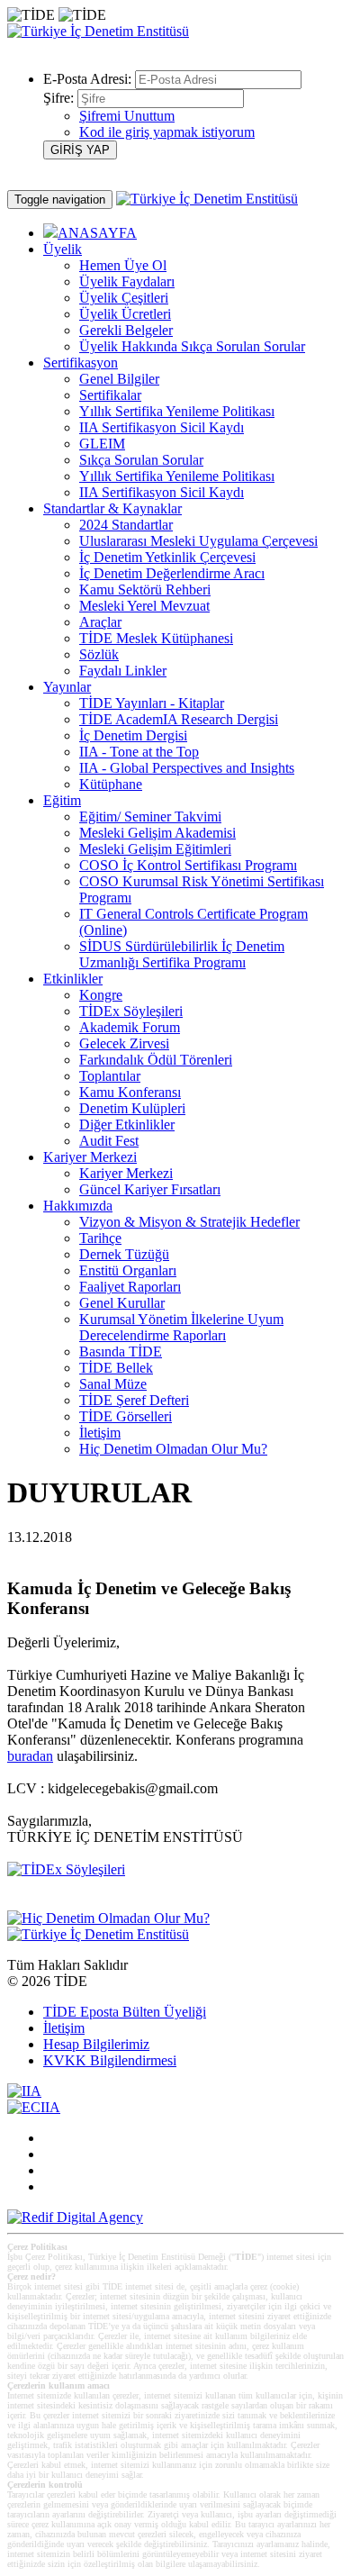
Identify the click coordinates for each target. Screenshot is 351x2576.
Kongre (101, 995)
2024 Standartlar (126, 525)
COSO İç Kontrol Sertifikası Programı (188, 865)
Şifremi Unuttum (127, 116)
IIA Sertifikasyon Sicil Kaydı (162, 427)
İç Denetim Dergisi (133, 735)
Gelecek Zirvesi (124, 1043)
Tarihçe (100, 1238)
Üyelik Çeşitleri (124, 298)
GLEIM (102, 444)
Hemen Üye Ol (123, 265)
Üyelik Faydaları (127, 281)
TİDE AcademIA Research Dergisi (179, 719)
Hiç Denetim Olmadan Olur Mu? (173, 1449)
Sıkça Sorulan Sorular (141, 460)
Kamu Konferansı (130, 1092)
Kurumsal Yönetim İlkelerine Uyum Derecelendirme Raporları (181, 1327)
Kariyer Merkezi (126, 1173)
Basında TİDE (121, 1351)
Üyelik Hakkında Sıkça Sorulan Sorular (192, 346)
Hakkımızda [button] (78, 1206)
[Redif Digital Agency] (75, 2217)
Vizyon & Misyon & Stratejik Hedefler (189, 1222)
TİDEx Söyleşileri (131, 1011)
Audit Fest (109, 1141)
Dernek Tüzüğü (124, 1254)
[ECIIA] (34, 2107)
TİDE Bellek (116, 1368)
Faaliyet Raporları (130, 1287)
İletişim (100, 1433)
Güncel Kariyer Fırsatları (150, 1189)
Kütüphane (111, 784)
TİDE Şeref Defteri (134, 1400)
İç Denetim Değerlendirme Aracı (172, 573)
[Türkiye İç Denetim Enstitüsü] (98, 31)
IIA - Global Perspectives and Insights (187, 768)
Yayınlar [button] (67, 687)
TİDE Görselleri (126, 1416)
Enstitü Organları (128, 1270)
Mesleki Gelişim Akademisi (157, 833)
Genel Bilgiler (119, 379)
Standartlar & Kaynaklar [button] (112, 508)
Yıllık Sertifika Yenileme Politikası (177, 411)
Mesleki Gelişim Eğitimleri (155, 849)
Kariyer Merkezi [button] (90, 1157)
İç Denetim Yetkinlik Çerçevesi (167, 557)
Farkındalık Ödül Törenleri (156, 1060)
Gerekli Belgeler (126, 330)
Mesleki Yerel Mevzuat (144, 606)
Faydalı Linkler (123, 671)
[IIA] (24, 2091)
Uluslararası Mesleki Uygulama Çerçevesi (198, 541)
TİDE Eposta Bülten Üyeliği (125, 2012)
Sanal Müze (113, 1384)
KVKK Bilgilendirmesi (110, 2060)
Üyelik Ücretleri (125, 314)
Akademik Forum (130, 1027)
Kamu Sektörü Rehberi (145, 590)
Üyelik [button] (63, 249)
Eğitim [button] (62, 800)
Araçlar (100, 622)
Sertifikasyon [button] (81, 363)
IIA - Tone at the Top (139, 752)
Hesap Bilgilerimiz (96, 2044)
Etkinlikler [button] (73, 979)
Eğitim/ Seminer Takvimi (150, 816)
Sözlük (99, 654)
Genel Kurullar (122, 1303)
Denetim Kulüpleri (132, 1108)
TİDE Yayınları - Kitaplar (152, 703)
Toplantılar (110, 1076)
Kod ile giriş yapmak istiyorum (167, 132)
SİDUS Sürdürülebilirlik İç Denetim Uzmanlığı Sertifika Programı (182, 954)
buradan (30, 1756)
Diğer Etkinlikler (127, 1125)
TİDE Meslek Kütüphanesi (156, 638)
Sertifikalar (110, 395)
